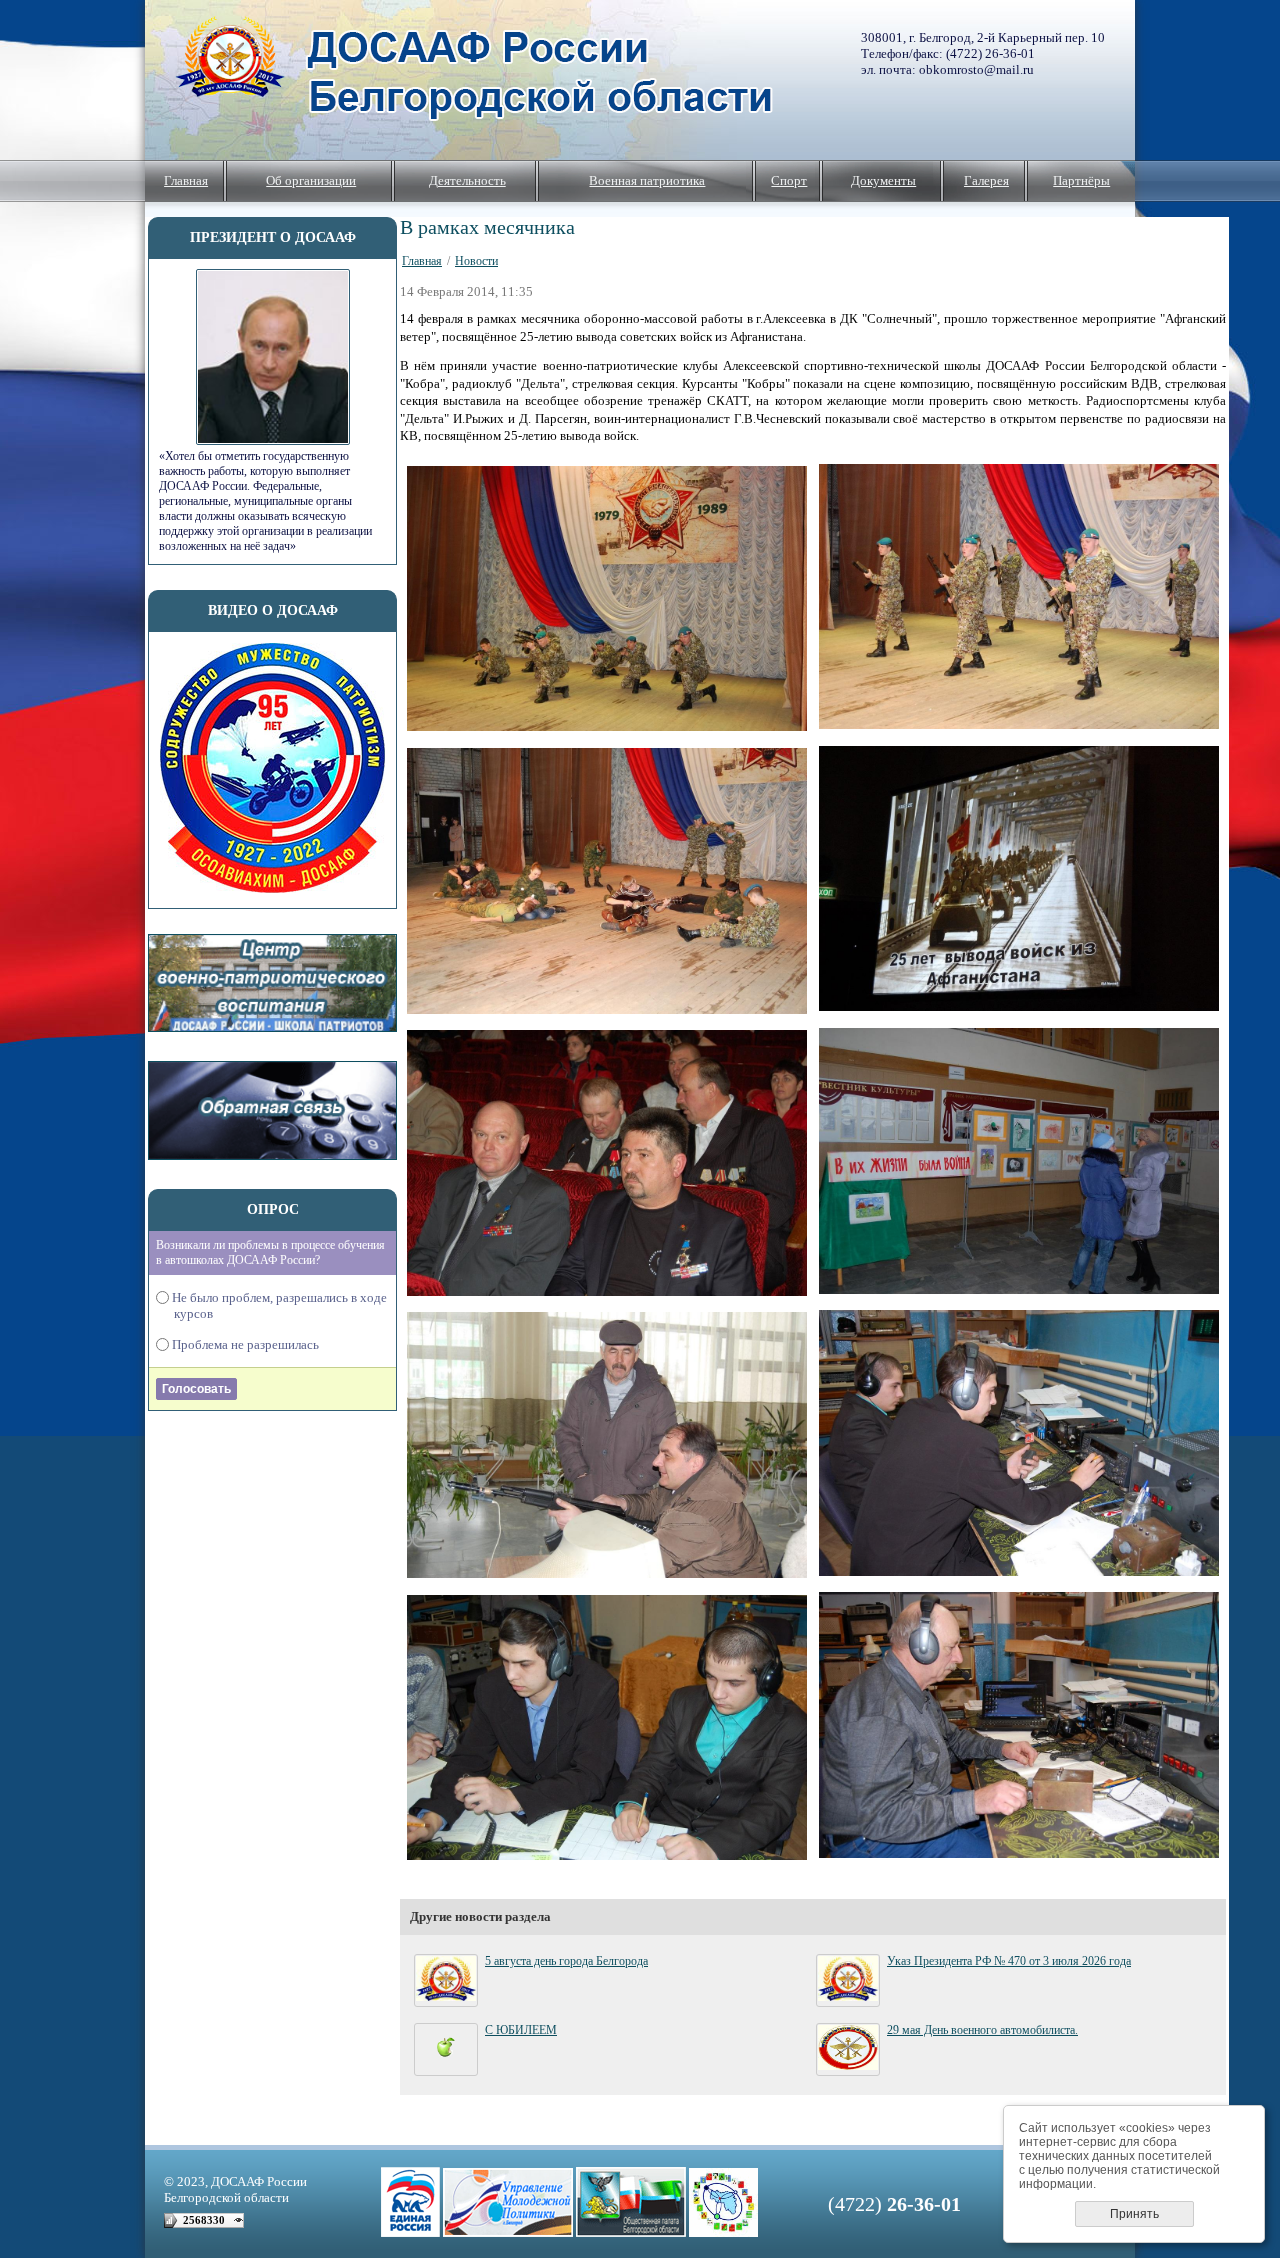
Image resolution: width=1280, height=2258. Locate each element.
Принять (1134, 2214)
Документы (883, 180)
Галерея (986, 180)
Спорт (789, 180)
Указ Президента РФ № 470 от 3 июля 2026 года (1009, 1961)
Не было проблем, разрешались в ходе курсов (280, 1305)
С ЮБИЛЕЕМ (521, 2030)
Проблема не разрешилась (246, 1344)
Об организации (311, 180)
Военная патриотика (647, 180)
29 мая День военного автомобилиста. (982, 2030)
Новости (476, 261)
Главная (186, 180)
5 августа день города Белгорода (566, 1961)
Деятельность (467, 180)
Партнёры (1081, 180)
